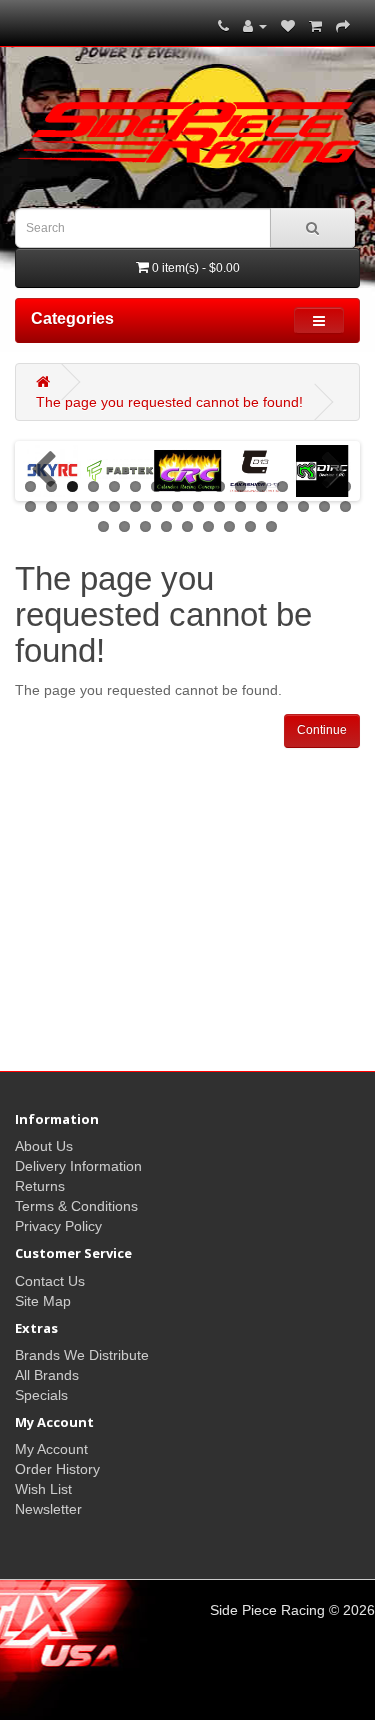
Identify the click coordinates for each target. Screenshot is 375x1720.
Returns (40, 1186)
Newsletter (48, 1509)
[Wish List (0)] (288, 26)
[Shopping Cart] (315, 26)
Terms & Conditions (76, 1206)
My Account (51, 1449)
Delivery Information (78, 1166)
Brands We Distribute (82, 1355)
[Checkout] (343, 26)
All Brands (47, 1375)
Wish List (43, 1489)
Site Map (43, 1301)
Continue (322, 730)
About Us (44, 1146)
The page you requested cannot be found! (169, 402)
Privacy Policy (58, 1226)
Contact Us (50, 1281)
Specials (41, 1395)
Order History (57, 1469)
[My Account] (255, 26)
